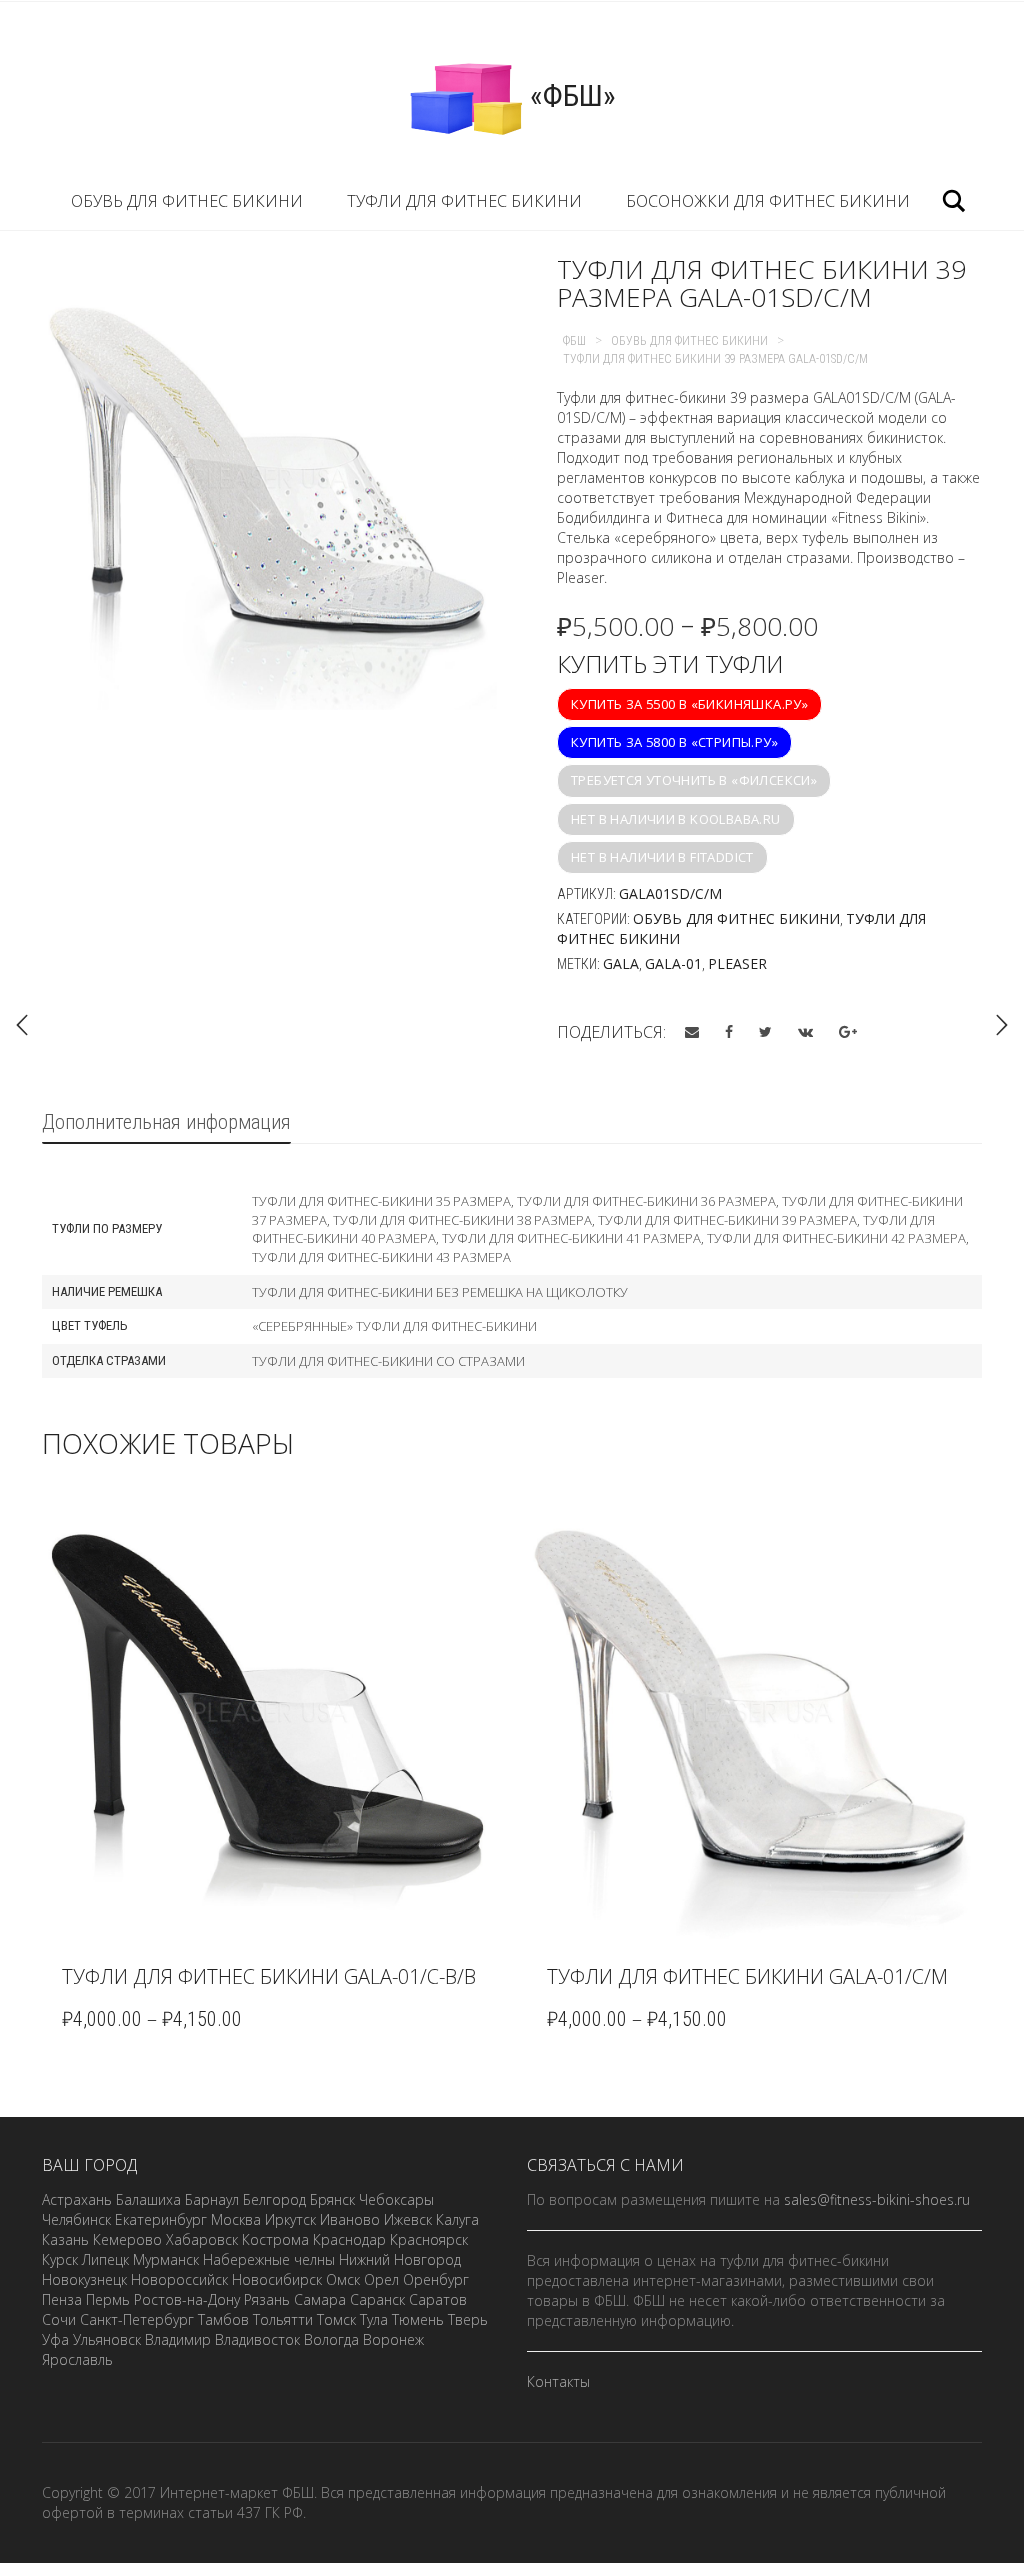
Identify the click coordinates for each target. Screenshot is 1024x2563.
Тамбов (223, 2319)
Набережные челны (269, 2259)
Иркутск (290, 2219)
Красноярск (429, 2239)
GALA (621, 963)
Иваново (350, 2219)
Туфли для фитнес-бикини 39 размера (727, 1220)
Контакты (558, 2381)
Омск (343, 2279)
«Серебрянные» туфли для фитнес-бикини (394, 1326)
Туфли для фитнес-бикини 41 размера (571, 1238)
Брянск (332, 2199)
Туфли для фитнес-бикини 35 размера (381, 1201)
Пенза (62, 2299)
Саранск (377, 2299)
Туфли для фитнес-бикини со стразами (388, 1361)
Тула (374, 2319)
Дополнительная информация (166, 1122)
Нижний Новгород (400, 2259)
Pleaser (737, 963)
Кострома (275, 2239)
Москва (236, 2219)
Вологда (331, 2339)
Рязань (267, 2299)
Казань (65, 2239)
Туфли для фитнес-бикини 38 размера (462, 1220)
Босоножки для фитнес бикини (768, 201)
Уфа (55, 2339)
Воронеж (393, 2339)
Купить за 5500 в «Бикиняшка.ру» (689, 704)
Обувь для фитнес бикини (187, 201)
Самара (320, 2299)
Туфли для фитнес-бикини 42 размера (836, 1238)
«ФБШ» (569, 95)
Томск (336, 2319)
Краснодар (349, 2239)
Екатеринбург (161, 2219)
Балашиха (148, 2199)
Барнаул (212, 2199)
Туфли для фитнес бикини (464, 201)
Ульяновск (107, 2339)
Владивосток (257, 2339)
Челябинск (76, 2219)
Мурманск (166, 2259)
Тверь (468, 2319)
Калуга (457, 2219)
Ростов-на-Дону (187, 2299)
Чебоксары (396, 2199)
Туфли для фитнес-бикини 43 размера (381, 1257)
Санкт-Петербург (137, 2319)
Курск (60, 2259)
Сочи (59, 2319)
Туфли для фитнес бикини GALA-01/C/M (747, 1976)
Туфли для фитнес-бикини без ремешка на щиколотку (440, 1292)
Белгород (274, 2199)
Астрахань (77, 2199)
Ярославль (77, 2359)
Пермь (108, 2299)
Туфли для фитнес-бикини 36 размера (646, 1201)
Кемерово (127, 2239)
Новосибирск (277, 2279)
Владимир (178, 2339)
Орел (381, 2279)
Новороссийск (179, 2279)
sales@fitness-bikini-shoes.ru (877, 2199)
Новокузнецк (84, 2279)
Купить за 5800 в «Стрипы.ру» (674, 742)
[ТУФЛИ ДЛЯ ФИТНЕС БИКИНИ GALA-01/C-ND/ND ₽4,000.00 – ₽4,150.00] (1002, 1025)
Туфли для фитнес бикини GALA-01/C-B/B (269, 1976)
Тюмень (418, 2319)
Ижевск (408, 2219)
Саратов (438, 2299)
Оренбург (436, 2279)
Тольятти (283, 2319)
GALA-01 (673, 963)
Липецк (105, 2259)
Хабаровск (202, 2239)
